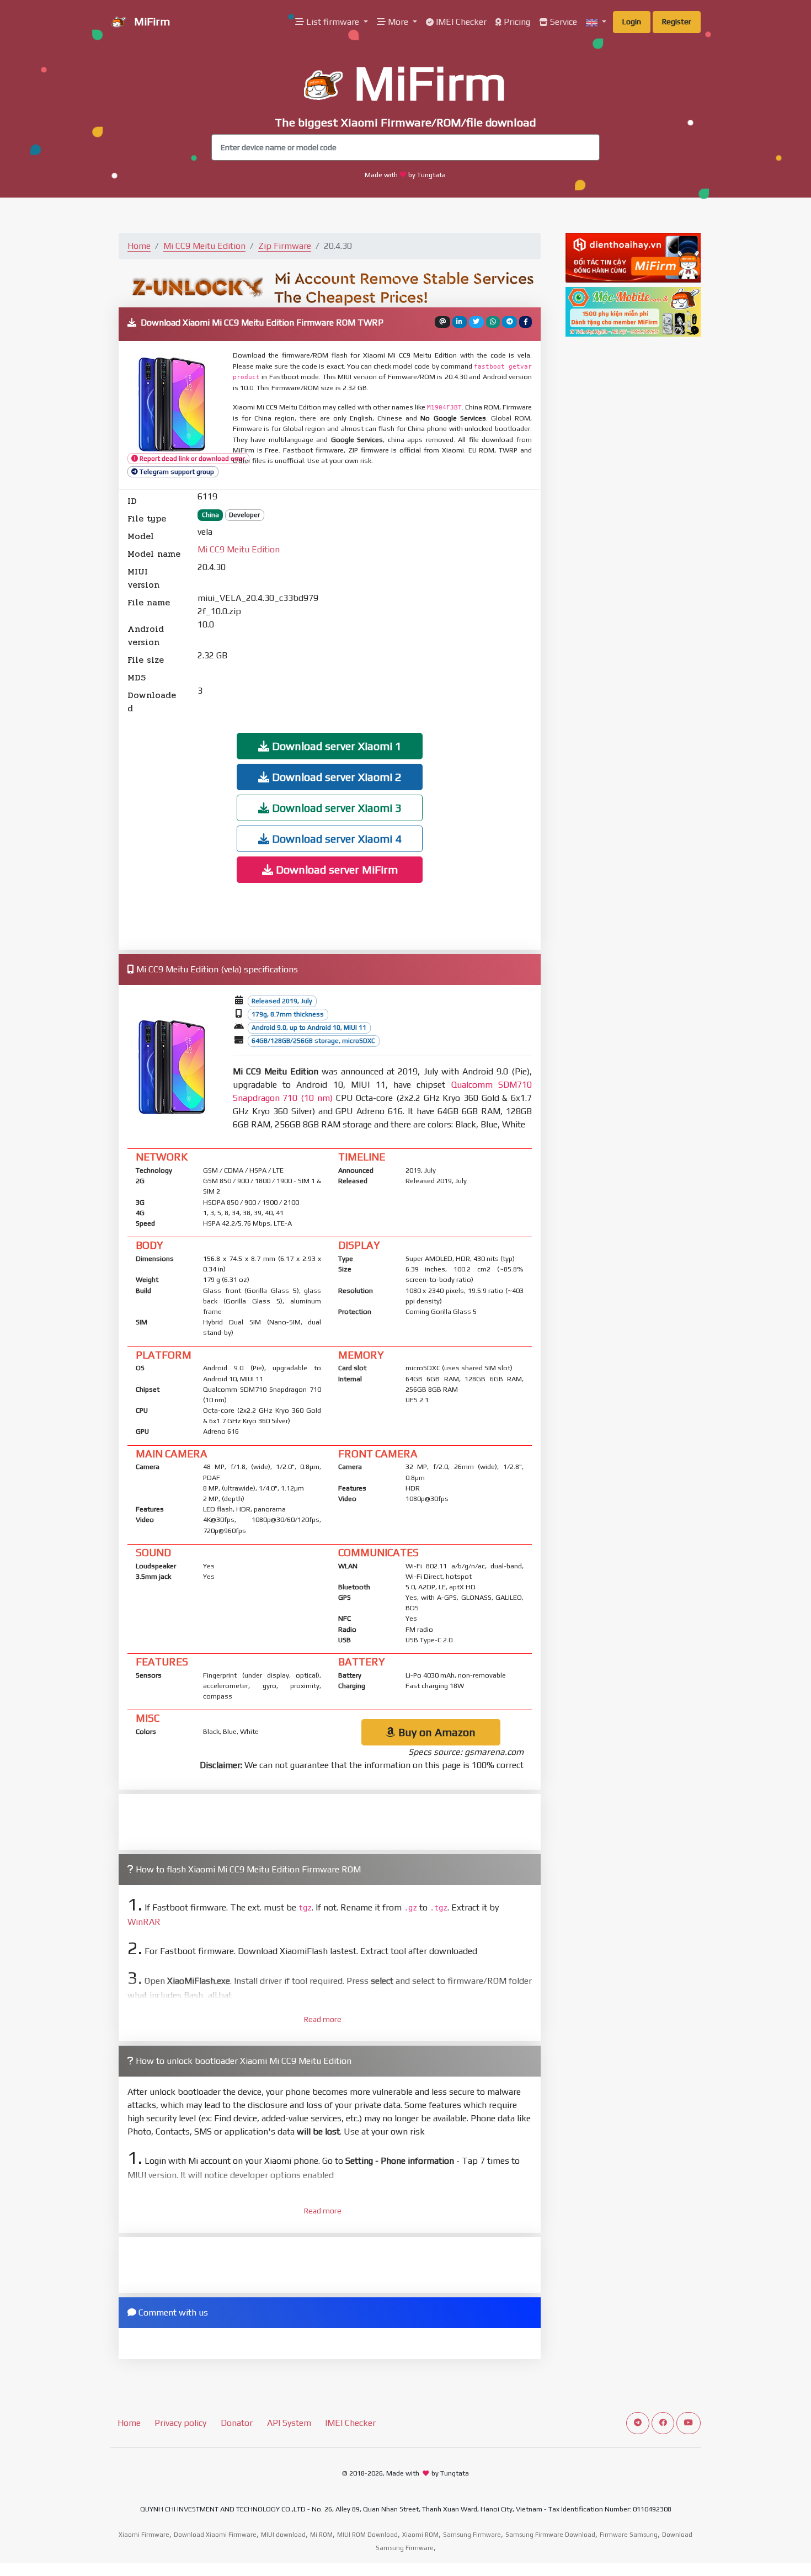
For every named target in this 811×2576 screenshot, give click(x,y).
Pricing (516, 22)
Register (677, 22)
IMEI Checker (460, 22)
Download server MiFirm (335, 869)
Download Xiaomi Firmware (215, 2535)
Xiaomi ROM (420, 2535)
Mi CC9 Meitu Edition (204, 246)
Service (562, 22)
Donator (237, 2423)
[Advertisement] (435, 603)
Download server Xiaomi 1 (335, 746)
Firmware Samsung (629, 2535)
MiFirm (151, 21)
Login (632, 22)
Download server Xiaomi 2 (335, 777)
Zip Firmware (285, 246)
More (398, 22)
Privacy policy (180, 2423)
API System (289, 2423)
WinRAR (144, 1922)
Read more (323, 2019)
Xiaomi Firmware (144, 2535)
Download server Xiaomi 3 (335, 808)
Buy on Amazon (436, 1732)
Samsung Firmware (472, 2535)
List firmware (333, 22)
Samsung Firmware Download (550, 2535)
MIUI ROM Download (367, 2535)
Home (139, 246)
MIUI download (283, 2535)
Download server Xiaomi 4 (335, 839)
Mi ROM (321, 2535)
